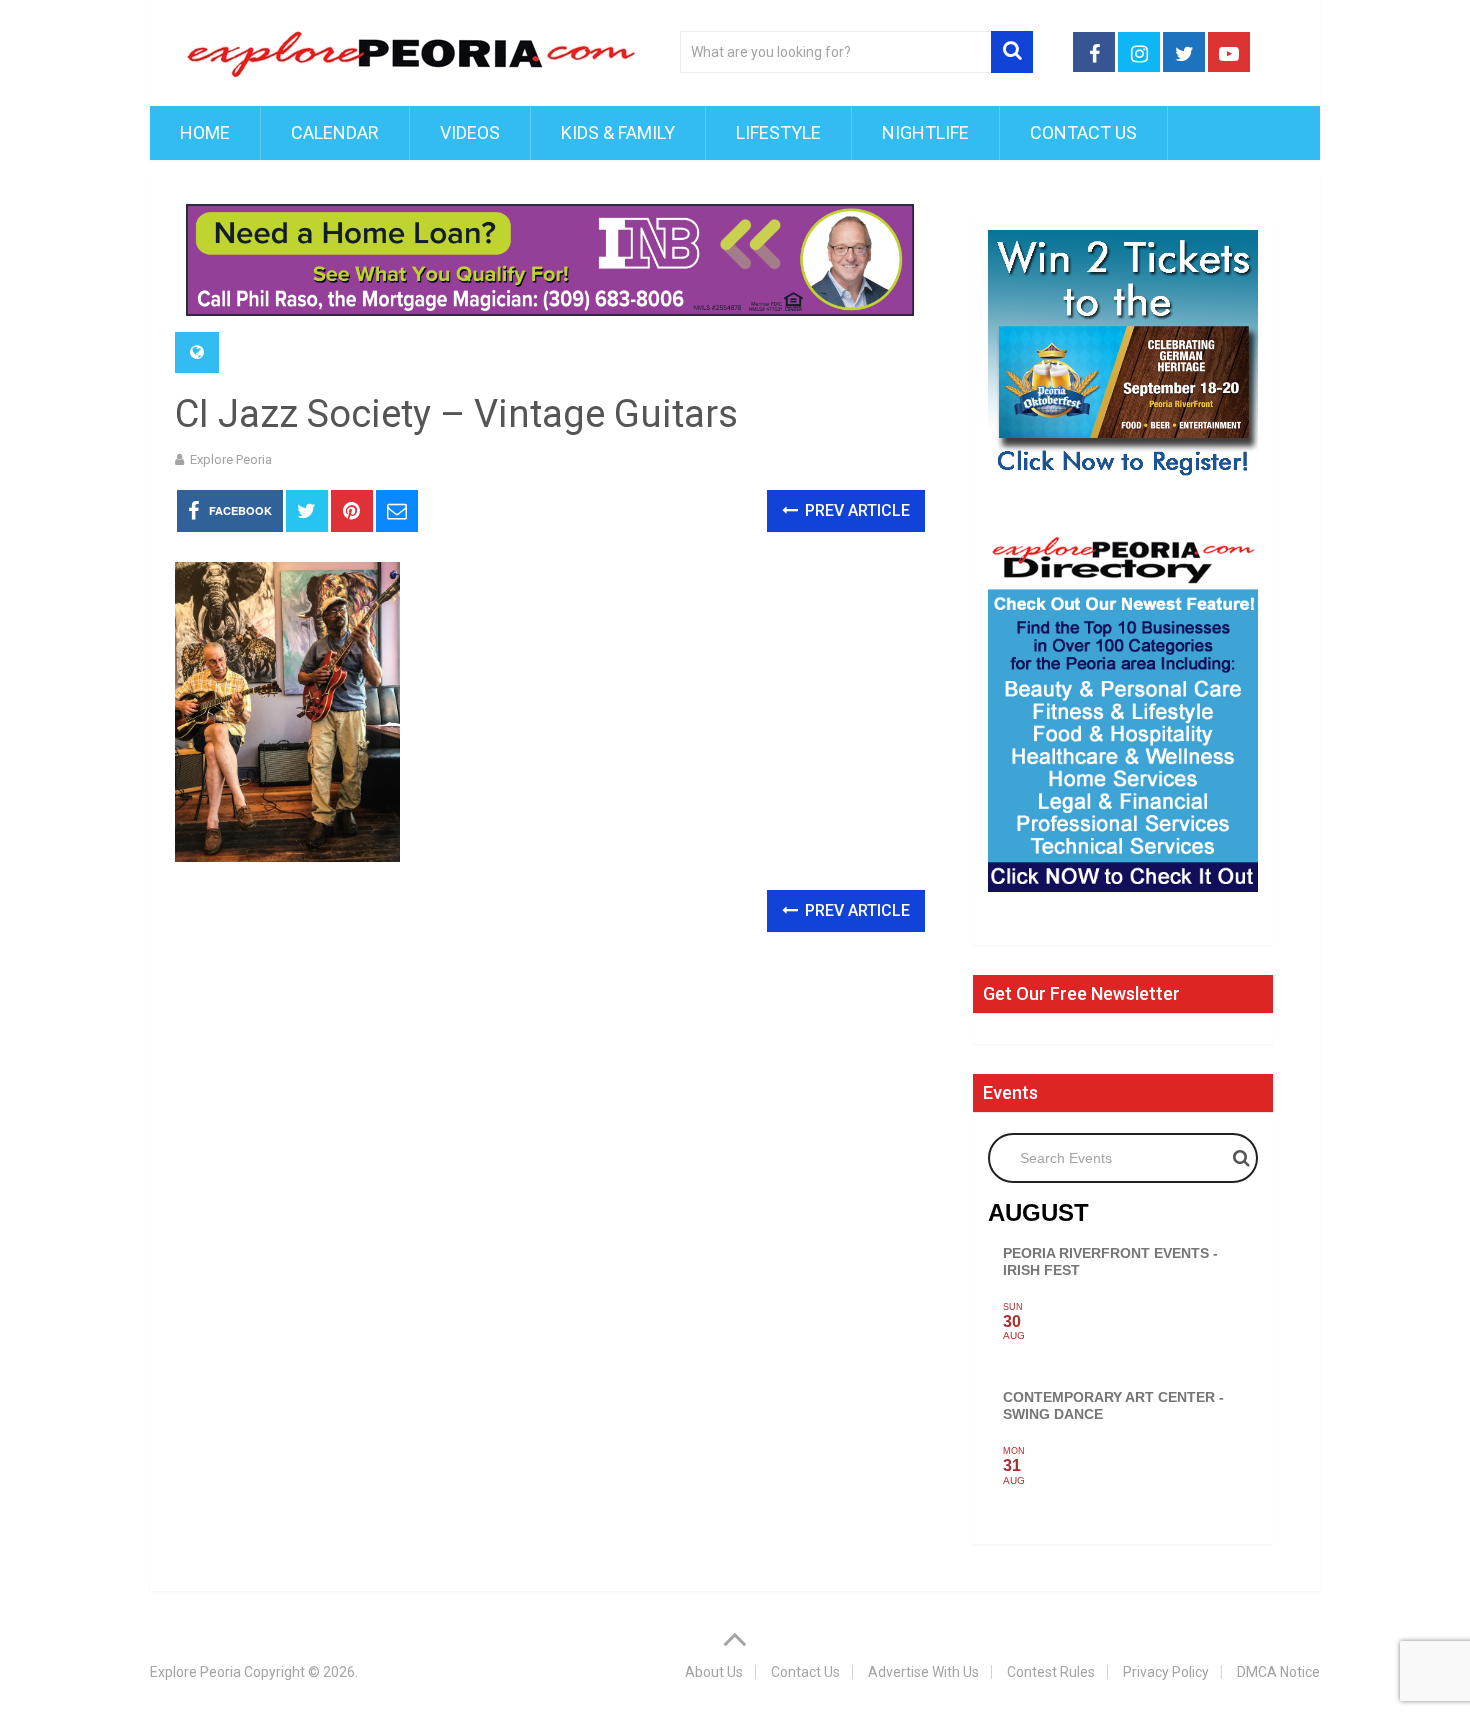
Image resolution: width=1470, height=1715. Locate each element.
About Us (714, 1672)
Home (205, 132)
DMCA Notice (1278, 1672)
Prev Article (855, 510)
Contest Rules (1051, 1672)
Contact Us (1083, 132)
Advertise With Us (923, 1672)
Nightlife (925, 132)
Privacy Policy (1166, 1672)
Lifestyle (778, 132)
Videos (470, 132)
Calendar (335, 132)
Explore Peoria (231, 459)
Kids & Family (618, 132)
